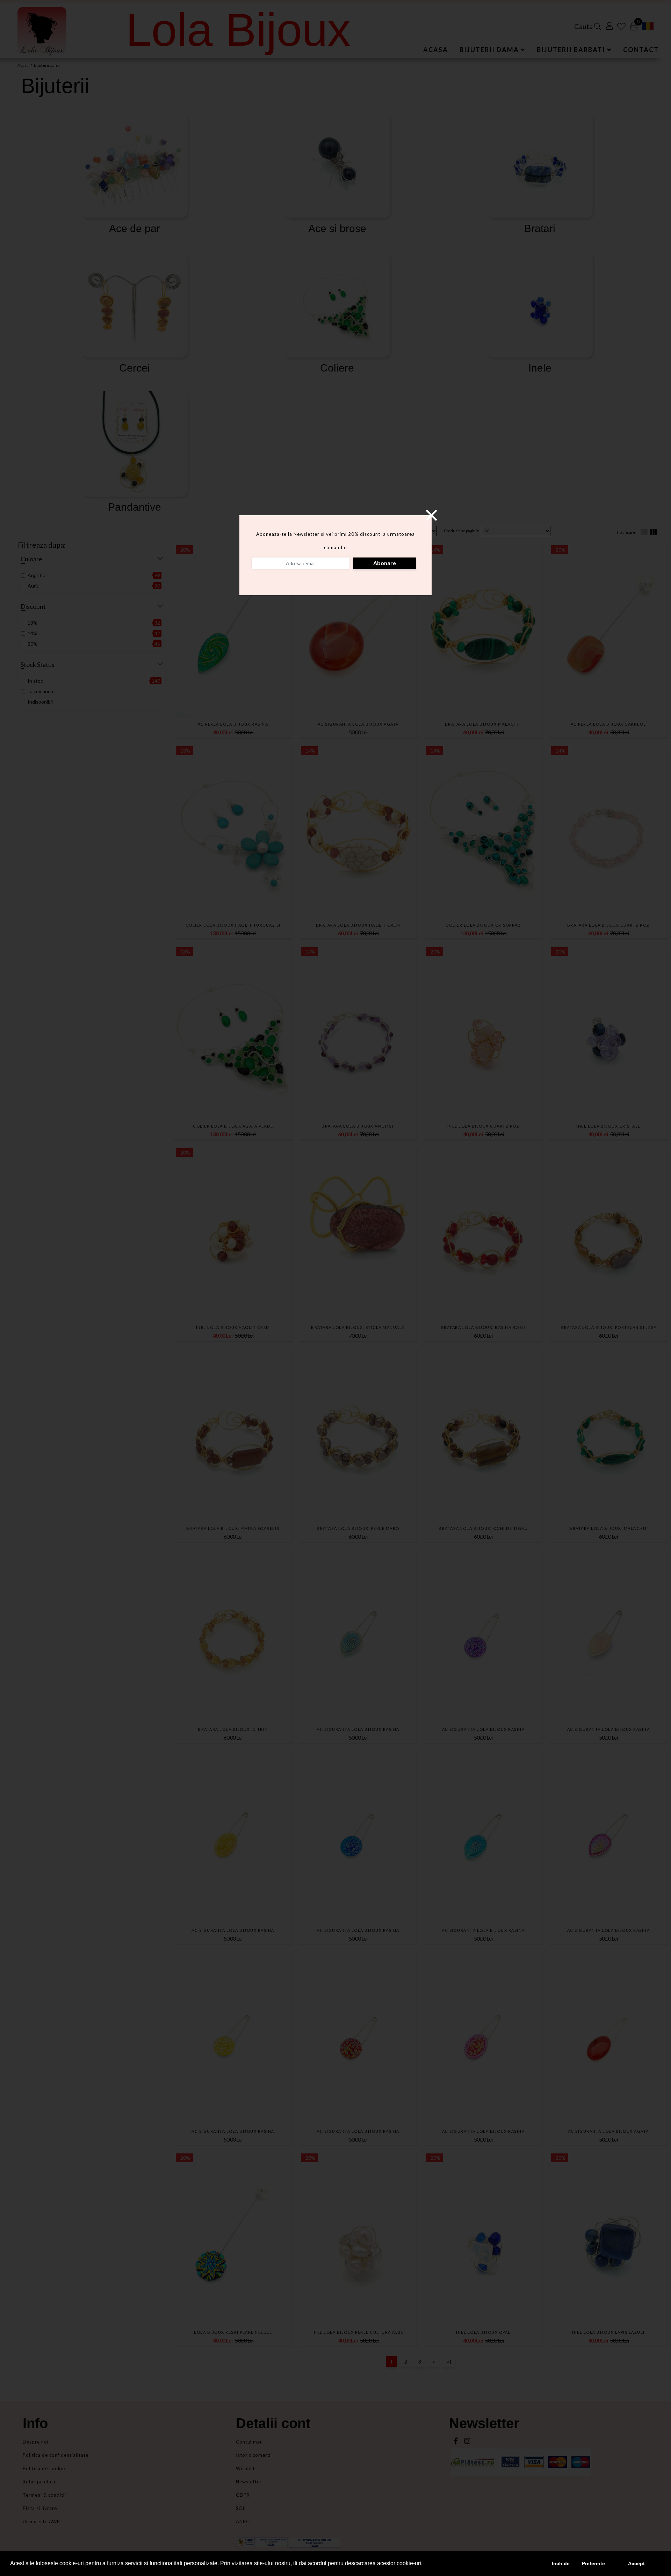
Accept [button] (636, 2563)
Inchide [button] (561, 2563)
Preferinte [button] (593, 2563)
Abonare (385, 563)
